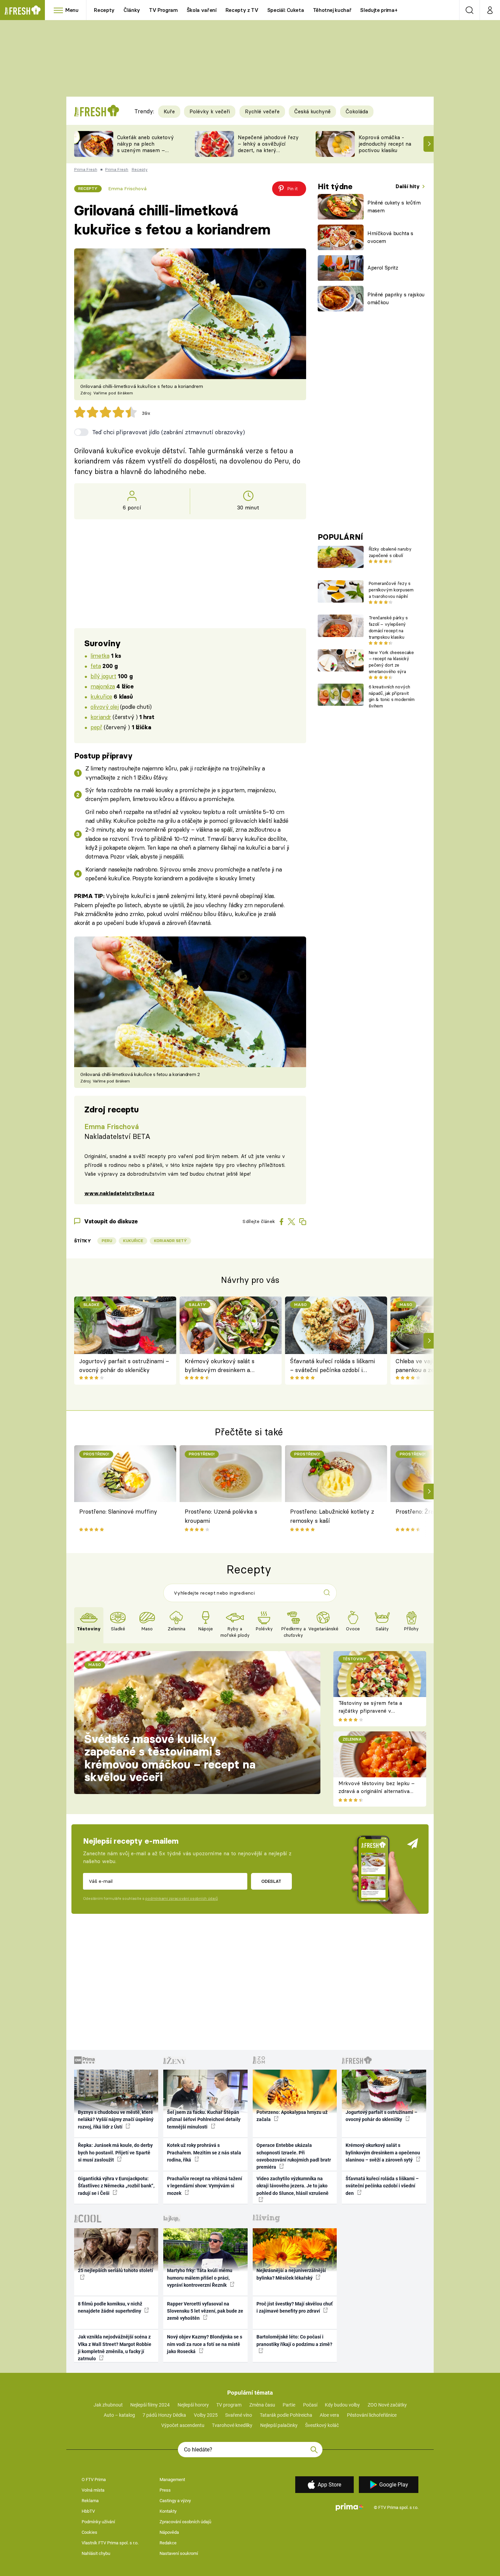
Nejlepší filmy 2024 (150, 2405)
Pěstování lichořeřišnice (372, 2415)
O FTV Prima (94, 2480)
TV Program (163, 10)
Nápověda (169, 2532)
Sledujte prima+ (379, 10)
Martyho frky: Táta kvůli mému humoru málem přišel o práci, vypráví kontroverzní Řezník (200, 2278)
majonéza (103, 686)
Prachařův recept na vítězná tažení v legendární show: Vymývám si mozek (205, 2186)
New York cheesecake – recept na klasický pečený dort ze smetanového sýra (391, 662)
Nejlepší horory (193, 2405)
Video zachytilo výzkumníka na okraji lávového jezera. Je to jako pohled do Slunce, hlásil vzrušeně (293, 2186)
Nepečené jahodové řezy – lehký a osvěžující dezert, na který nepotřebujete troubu (268, 147)
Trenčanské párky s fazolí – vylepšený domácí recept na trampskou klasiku (388, 627)
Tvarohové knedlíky (232, 2425)
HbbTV (88, 2511)
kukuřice (101, 696)
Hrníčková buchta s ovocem (390, 237)
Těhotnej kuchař (332, 10)
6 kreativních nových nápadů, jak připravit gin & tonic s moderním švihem (392, 696)
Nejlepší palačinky (279, 2425)
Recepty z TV (242, 10)
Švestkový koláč (322, 2425)
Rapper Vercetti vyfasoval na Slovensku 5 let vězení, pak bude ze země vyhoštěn (205, 2311)
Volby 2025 (206, 2415)
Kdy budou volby (342, 2405)
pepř (96, 727)
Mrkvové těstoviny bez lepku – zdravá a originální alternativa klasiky (377, 1791)
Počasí (310, 2405)
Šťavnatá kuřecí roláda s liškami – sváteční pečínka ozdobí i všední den (332, 1366)
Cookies (89, 2532)
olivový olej (104, 707)
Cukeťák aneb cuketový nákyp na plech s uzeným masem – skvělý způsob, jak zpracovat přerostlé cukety (145, 153)
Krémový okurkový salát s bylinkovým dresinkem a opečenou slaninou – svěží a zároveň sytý (222, 1366)
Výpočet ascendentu (183, 2425)
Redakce (168, 2543)
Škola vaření (202, 10)
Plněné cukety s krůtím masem (394, 207)
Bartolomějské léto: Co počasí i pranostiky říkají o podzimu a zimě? (294, 2340)
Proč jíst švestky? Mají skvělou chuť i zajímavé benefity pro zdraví (295, 2307)
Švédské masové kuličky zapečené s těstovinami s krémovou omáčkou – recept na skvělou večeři (170, 1758)
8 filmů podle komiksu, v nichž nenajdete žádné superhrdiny (110, 2307)
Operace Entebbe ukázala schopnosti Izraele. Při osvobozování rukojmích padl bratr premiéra (294, 2156)
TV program (229, 2405)
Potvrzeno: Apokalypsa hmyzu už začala (292, 2116)
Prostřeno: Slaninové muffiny (118, 1511)
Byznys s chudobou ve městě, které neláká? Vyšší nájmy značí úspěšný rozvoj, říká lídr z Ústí (116, 2120)
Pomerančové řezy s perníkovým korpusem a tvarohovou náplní (391, 590)
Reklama (90, 2501)
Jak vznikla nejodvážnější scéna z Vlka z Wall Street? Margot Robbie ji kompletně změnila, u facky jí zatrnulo (115, 2348)
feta (96, 666)
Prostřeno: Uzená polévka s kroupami (221, 1516)
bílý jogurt (103, 676)
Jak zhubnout (108, 2405)
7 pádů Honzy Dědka (164, 2415)
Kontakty (168, 2511)
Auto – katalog (119, 2415)
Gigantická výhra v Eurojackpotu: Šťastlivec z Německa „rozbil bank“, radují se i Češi (116, 2186)
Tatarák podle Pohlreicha (286, 2415)
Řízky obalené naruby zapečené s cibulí (390, 552)
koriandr (101, 717)
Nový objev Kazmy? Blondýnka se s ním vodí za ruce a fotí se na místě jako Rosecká (205, 2344)
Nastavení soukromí (179, 2553)
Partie (289, 2405)
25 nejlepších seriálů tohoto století (115, 2270)
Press (165, 2490)
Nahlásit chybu (96, 2553)
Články (132, 10)
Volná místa (93, 2490)
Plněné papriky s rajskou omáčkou (396, 298)
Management (172, 2480)
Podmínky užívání (98, 2522)
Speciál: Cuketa (286, 10)
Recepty (104, 10)
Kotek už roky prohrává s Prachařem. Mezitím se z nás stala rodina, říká (204, 2153)
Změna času (262, 2405)
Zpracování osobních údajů (185, 2522)
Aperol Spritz (383, 268)
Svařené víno (239, 2415)
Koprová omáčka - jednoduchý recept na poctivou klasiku (385, 144)
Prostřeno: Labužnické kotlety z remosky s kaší (332, 1516)
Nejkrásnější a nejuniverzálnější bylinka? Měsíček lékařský (291, 2274)
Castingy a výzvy (175, 2501)
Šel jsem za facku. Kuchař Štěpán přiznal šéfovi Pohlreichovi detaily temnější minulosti (204, 2120)
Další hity (408, 186)
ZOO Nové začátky (387, 2405)
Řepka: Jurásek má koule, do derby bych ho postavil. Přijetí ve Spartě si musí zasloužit (115, 2153)
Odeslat (271, 1881)
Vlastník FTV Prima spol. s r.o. (110, 2543)
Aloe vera (329, 2415)
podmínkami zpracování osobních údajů (181, 1898)
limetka (100, 656)
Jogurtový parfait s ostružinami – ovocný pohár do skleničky (124, 1365)
